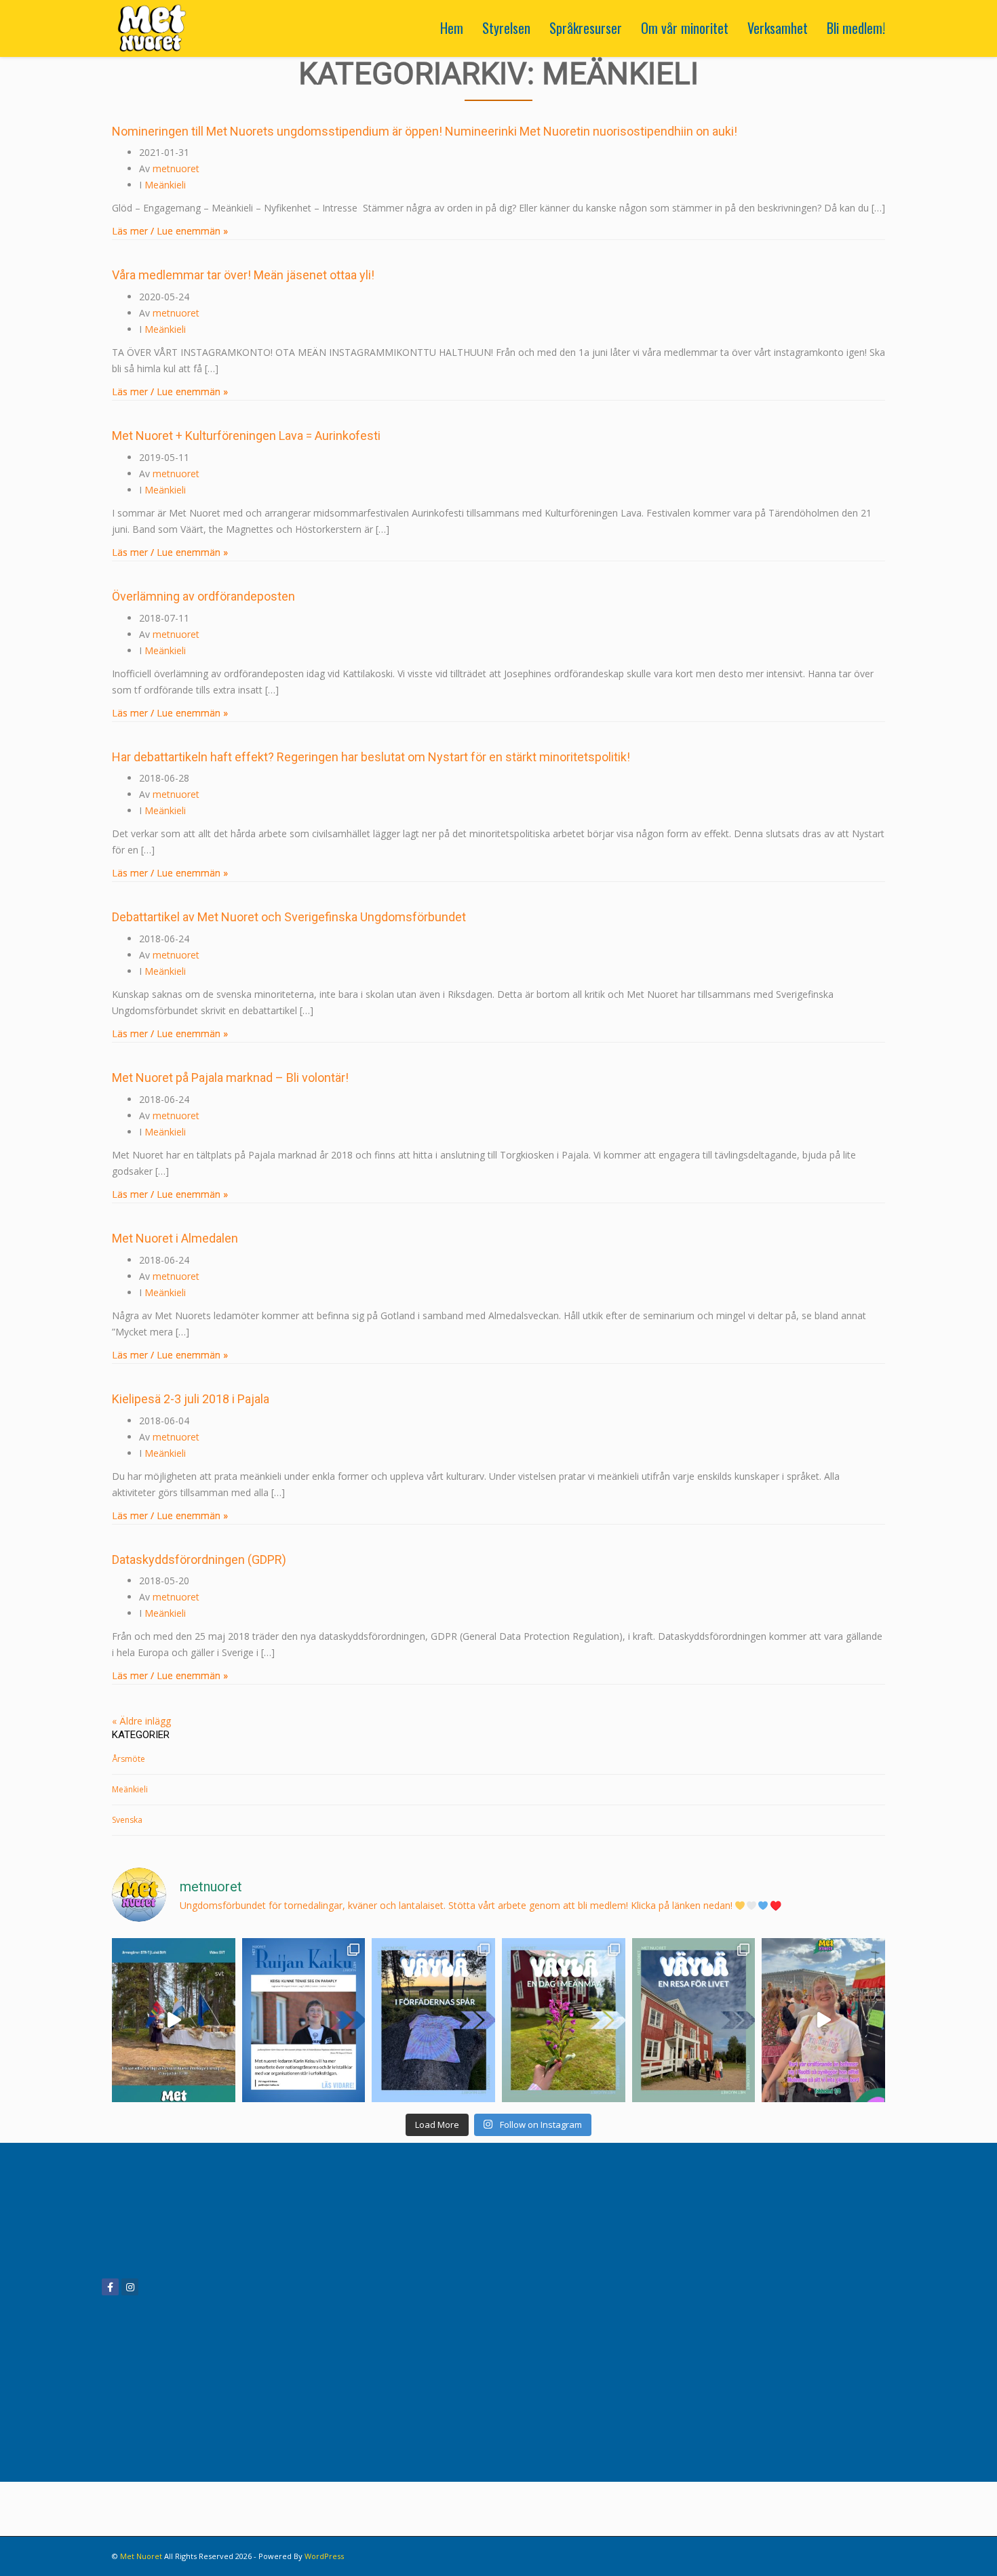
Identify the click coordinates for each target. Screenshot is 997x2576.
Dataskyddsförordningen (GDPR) (199, 1559)
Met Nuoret (141, 2556)
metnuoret (176, 168)
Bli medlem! (856, 28)
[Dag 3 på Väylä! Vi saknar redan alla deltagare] (433, 2020)
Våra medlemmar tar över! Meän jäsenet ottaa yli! (243, 275)
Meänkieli (165, 185)
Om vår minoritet (685, 28)
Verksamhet (778, 28)
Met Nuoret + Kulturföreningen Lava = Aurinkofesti (246, 436)
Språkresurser (586, 28)
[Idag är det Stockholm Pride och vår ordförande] (823, 2020)
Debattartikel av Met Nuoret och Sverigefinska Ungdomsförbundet (289, 917)
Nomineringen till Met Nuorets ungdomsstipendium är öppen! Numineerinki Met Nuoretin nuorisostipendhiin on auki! (425, 131)
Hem (452, 28)
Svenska (127, 1820)
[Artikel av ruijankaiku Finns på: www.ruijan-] (304, 2020)
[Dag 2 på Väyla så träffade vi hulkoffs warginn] (564, 2020)
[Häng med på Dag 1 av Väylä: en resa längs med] (694, 2020)
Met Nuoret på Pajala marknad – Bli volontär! (230, 1078)
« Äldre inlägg (141, 1721)
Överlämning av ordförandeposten (203, 596)
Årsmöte (129, 1759)
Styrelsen (506, 28)
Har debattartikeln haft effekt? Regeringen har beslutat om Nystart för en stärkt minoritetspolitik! (371, 757)
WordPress (324, 2556)
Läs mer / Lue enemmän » (170, 231)
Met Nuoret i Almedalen (175, 1238)
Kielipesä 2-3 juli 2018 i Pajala (191, 1399)
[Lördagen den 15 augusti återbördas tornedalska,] (174, 2020)
